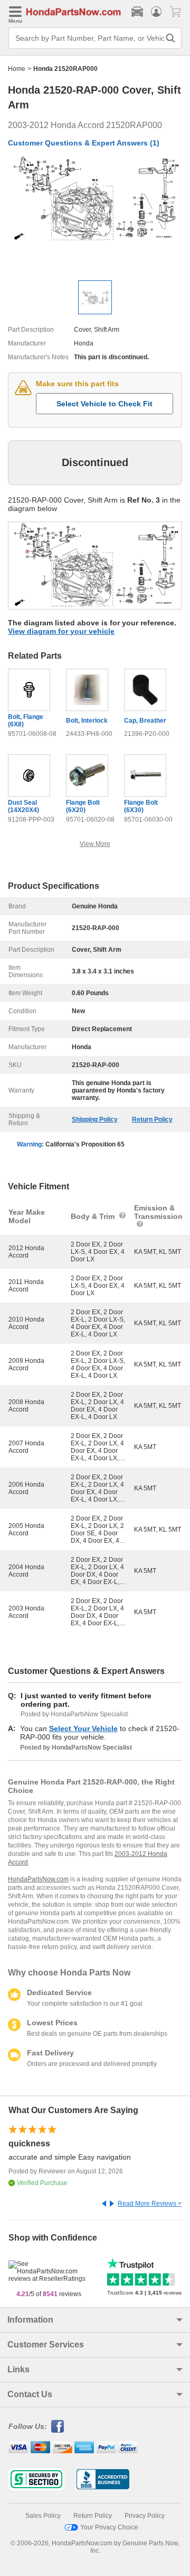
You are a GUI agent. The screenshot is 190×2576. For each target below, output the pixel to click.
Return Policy (152, 1119)
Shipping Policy (95, 1119)
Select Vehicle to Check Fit (104, 404)
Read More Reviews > (150, 2204)
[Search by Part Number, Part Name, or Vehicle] (170, 38)
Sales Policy (43, 2516)
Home (17, 69)
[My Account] (156, 12)
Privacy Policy (145, 2516)
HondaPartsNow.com (38, 1879)
